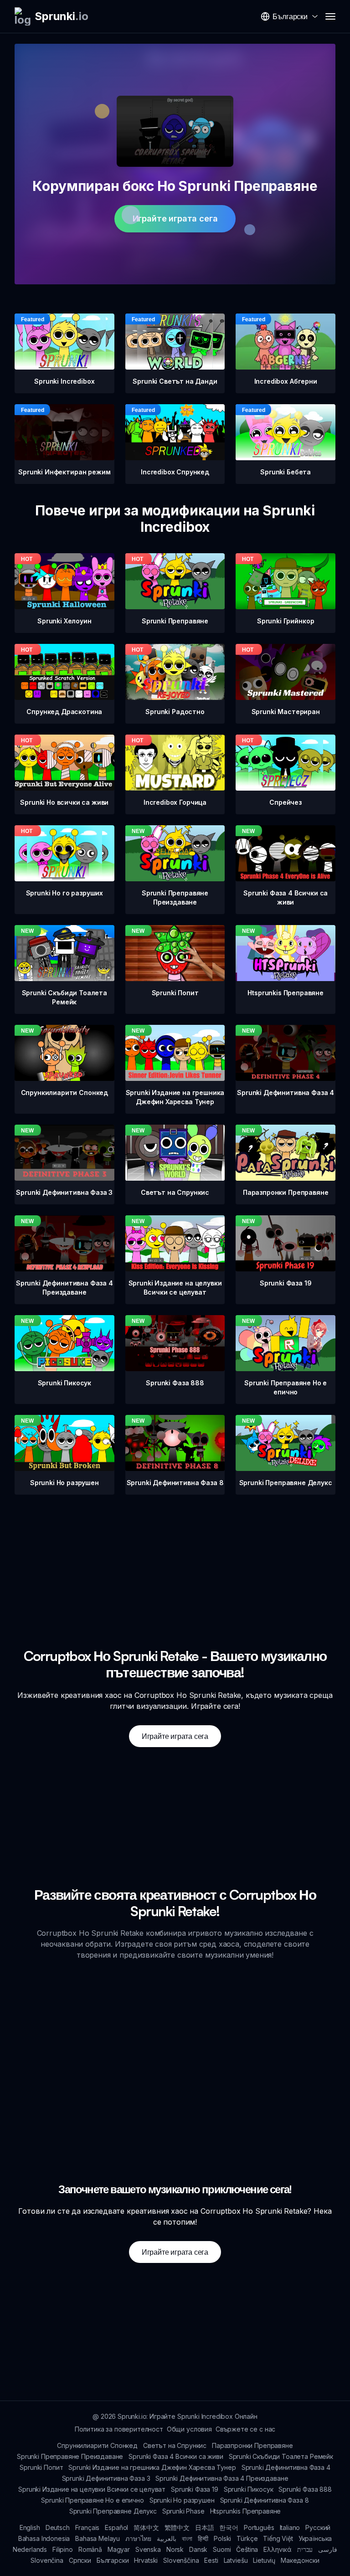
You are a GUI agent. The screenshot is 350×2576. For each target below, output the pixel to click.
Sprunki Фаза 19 (195, 2489)
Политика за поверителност (119, 2429)
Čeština (247, 2549)
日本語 (205, 2527)
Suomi (222, 2549)
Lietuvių (264, 2560)
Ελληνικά (278, 2549)
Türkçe (247, 2538)
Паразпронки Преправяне (252, 2445)
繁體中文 (177, 2527)
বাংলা (187, 2538)
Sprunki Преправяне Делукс (113, 2511)
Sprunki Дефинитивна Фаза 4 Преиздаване (222, 2478)
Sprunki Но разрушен (182, 2500)
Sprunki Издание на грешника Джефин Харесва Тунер (152, 2467)
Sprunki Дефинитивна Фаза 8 (265, 2500)
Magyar (119, 2549)
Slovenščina (181, 2560)
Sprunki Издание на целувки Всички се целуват (92, 2489)
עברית (305, 2549)
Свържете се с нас (245, 2429)
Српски (80, 2560)
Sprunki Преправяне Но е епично (92, 2500)
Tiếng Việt (278, 2538)
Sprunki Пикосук (249, 2489)
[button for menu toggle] (330, 16)
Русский (318, 2527)
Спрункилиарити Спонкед (97, 2445)
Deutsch (58, 2527)
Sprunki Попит (41, 2467)
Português (259, 2527)
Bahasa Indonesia (44, 2538)
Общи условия (189, 2429)
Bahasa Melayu (98, 2538)
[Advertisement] (175, 1558)
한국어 (229, 2527)
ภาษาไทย (138, 2538)
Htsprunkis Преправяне (246, 2511)
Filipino (63, 2549)
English (30, 2527)
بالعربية (167, 2538)
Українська (315, 2538)
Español (116, 2527)
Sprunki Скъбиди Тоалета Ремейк (281, 2456)
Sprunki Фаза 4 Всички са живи (176, 2456)
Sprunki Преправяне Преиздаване (70, 2456)
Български (113, 2560)
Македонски (300, 2560)
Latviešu (236, 2560)
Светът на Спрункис (175, 2445)
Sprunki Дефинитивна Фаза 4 (286, 2467)
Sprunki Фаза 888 (305, 2489)
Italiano (290, 2527)
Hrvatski (146, 2560)
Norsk (175, 2549)
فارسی (328, 2549)
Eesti (211, 2560)
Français (87, 2527)
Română (90, 2549)
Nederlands (30, 2549)
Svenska (148, 2549)
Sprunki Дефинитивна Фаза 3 (106, 2478)
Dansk (198, 2549)
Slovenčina (47, 2560)
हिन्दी (203, 2538)
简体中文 (146, 2527)
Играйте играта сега (175, 219)
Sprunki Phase (183, 2511)
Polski (222, 2538)
